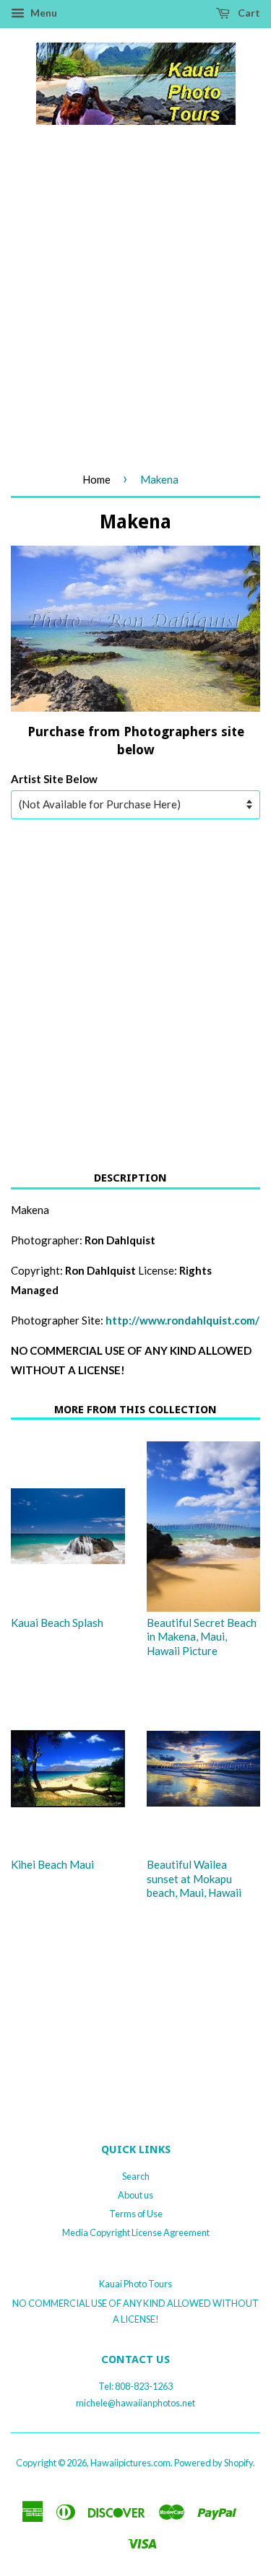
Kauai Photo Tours (135, 2284)
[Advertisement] (135, 313)
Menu (43, 13)
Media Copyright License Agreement (136, 2232)
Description (130, 1178)
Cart (248, 13)
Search (136, 2176)
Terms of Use (136, 2214)
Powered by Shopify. (215, 2463)
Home (96, 479)
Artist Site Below (54, 779)
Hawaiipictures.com (130, 2463)
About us (135, 2195)
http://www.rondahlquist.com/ (182, 1320)
